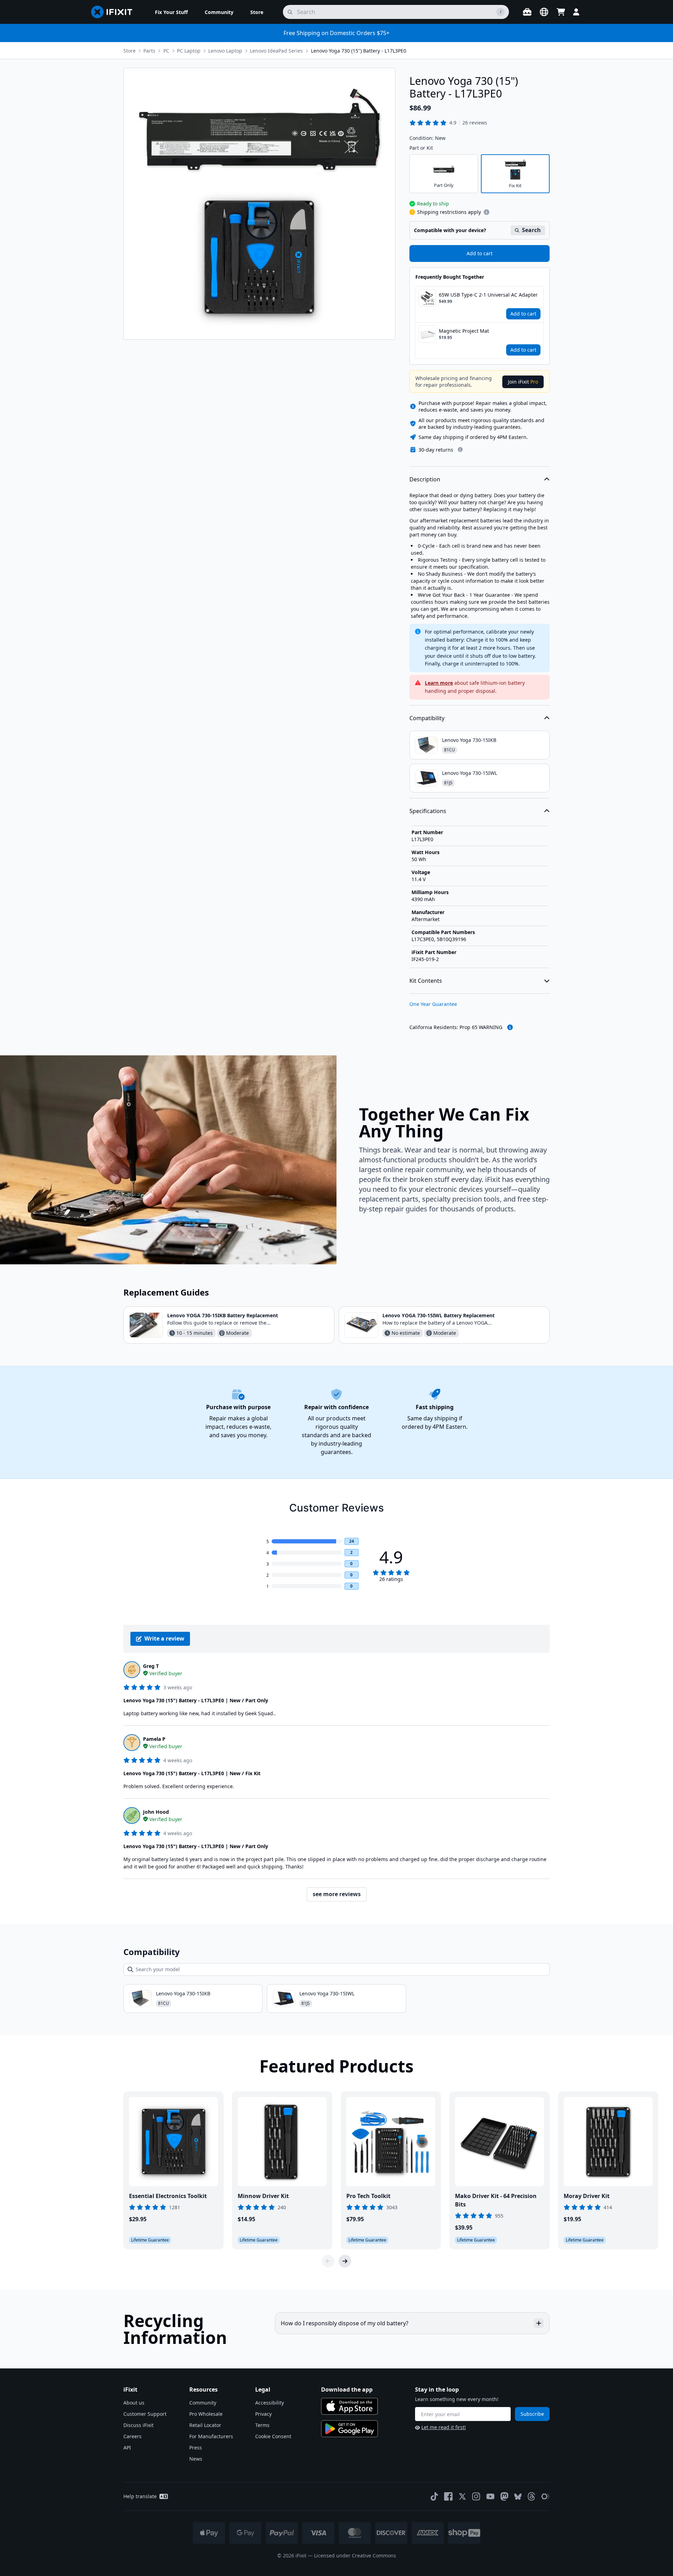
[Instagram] (476, 2496)
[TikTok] (434, 2496)
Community (203, 2403)
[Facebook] (448, 2496)
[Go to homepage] (115, 12)
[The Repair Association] (545, 2496)
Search (531, 230)
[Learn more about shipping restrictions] (487, 212)
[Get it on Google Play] (349, 2429)
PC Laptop (189, 51)
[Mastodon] (504, 2496)
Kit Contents (426, 981)
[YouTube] (490, 2496)
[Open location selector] (544, 12)
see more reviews (337, 1894)
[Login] (576, 12)
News (196, 2459)
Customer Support (145, 2414)
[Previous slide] (328, 2261)
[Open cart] (561, 12)
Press (196, 2447)
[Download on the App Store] (349, 2406)
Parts (149, 51)
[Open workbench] (527, 12)
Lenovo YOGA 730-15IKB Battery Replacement (223, 1315)
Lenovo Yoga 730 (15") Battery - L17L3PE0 (359, 51)
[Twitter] (462, 2496)
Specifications (428, 811)
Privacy (263, 2414)
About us (134, 2403)
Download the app (347, 2389)
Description (425, 479)
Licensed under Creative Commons (355, 2555)
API (127, 2447)
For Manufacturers (211, 2436)
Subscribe (532, 2414)
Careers (132, 2436)
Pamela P (154, 1739)
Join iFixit (523, 382)
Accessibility (270, 2403)
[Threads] (531, 2496)
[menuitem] (171, 12)
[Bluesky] (518, 2497)
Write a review (164, 1638)
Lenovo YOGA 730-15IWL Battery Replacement (439, 1315)
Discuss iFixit (138, 2425)
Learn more (439, 683)
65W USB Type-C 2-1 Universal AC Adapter (488, 295)
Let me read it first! (444, 2427)
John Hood (156, 1812)
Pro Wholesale (206, 2414)
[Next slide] (345, 2261)
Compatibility (427, 718)
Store (130, 51)
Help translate (140, 2496)
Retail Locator (205, 2425)
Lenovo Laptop (225, 51)
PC (166, 51)
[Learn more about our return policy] (460, 449)
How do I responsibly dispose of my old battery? (345, 2323)
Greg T (151, 1666)
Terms (262, 2425)
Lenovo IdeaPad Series (276, 51)
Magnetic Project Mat (464, 331)
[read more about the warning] (510, 1027)
